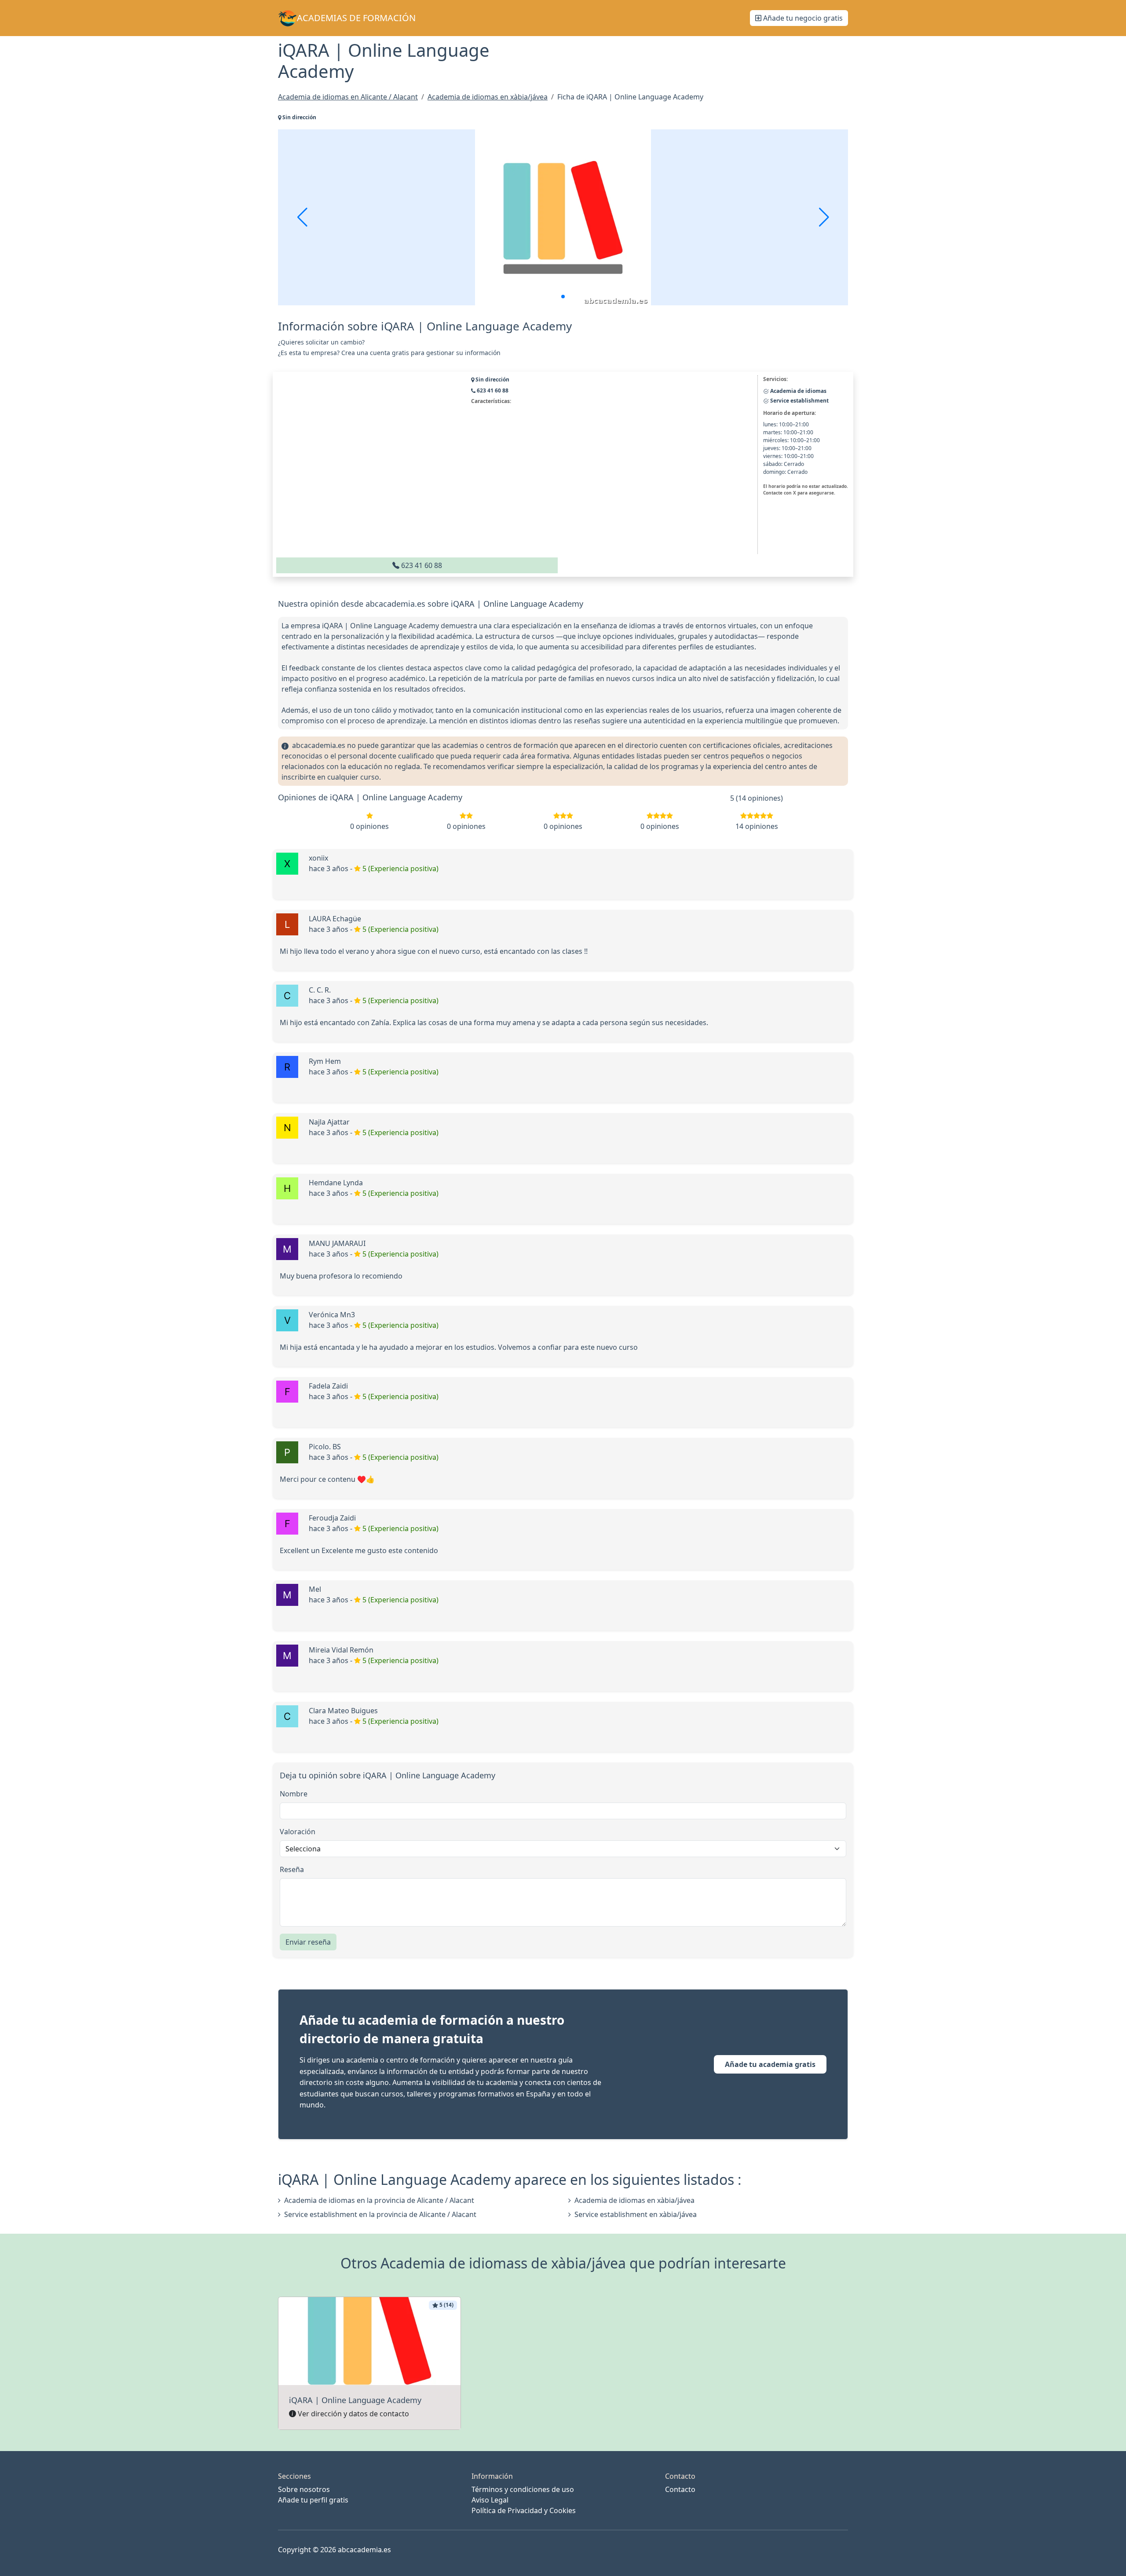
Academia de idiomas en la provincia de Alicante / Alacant (379, 2200)
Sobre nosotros (304, 2489)
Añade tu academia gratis (770, 2064)
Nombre (294, 1794)
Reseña (292, 1869)
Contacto (680, 2489)
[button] (563, 297)
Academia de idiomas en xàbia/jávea (634, 2200)
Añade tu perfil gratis (313, 2500)
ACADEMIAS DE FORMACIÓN (356, 18)
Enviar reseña (308, 1942)
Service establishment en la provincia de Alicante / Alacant (380, 2214)
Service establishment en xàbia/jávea (636, 2214)
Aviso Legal (490, 2500)
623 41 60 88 (421, 565)
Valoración (298, 1832)
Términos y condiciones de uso (523, 2489)
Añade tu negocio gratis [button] (802, 18)
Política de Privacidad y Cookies (524, 2510)
